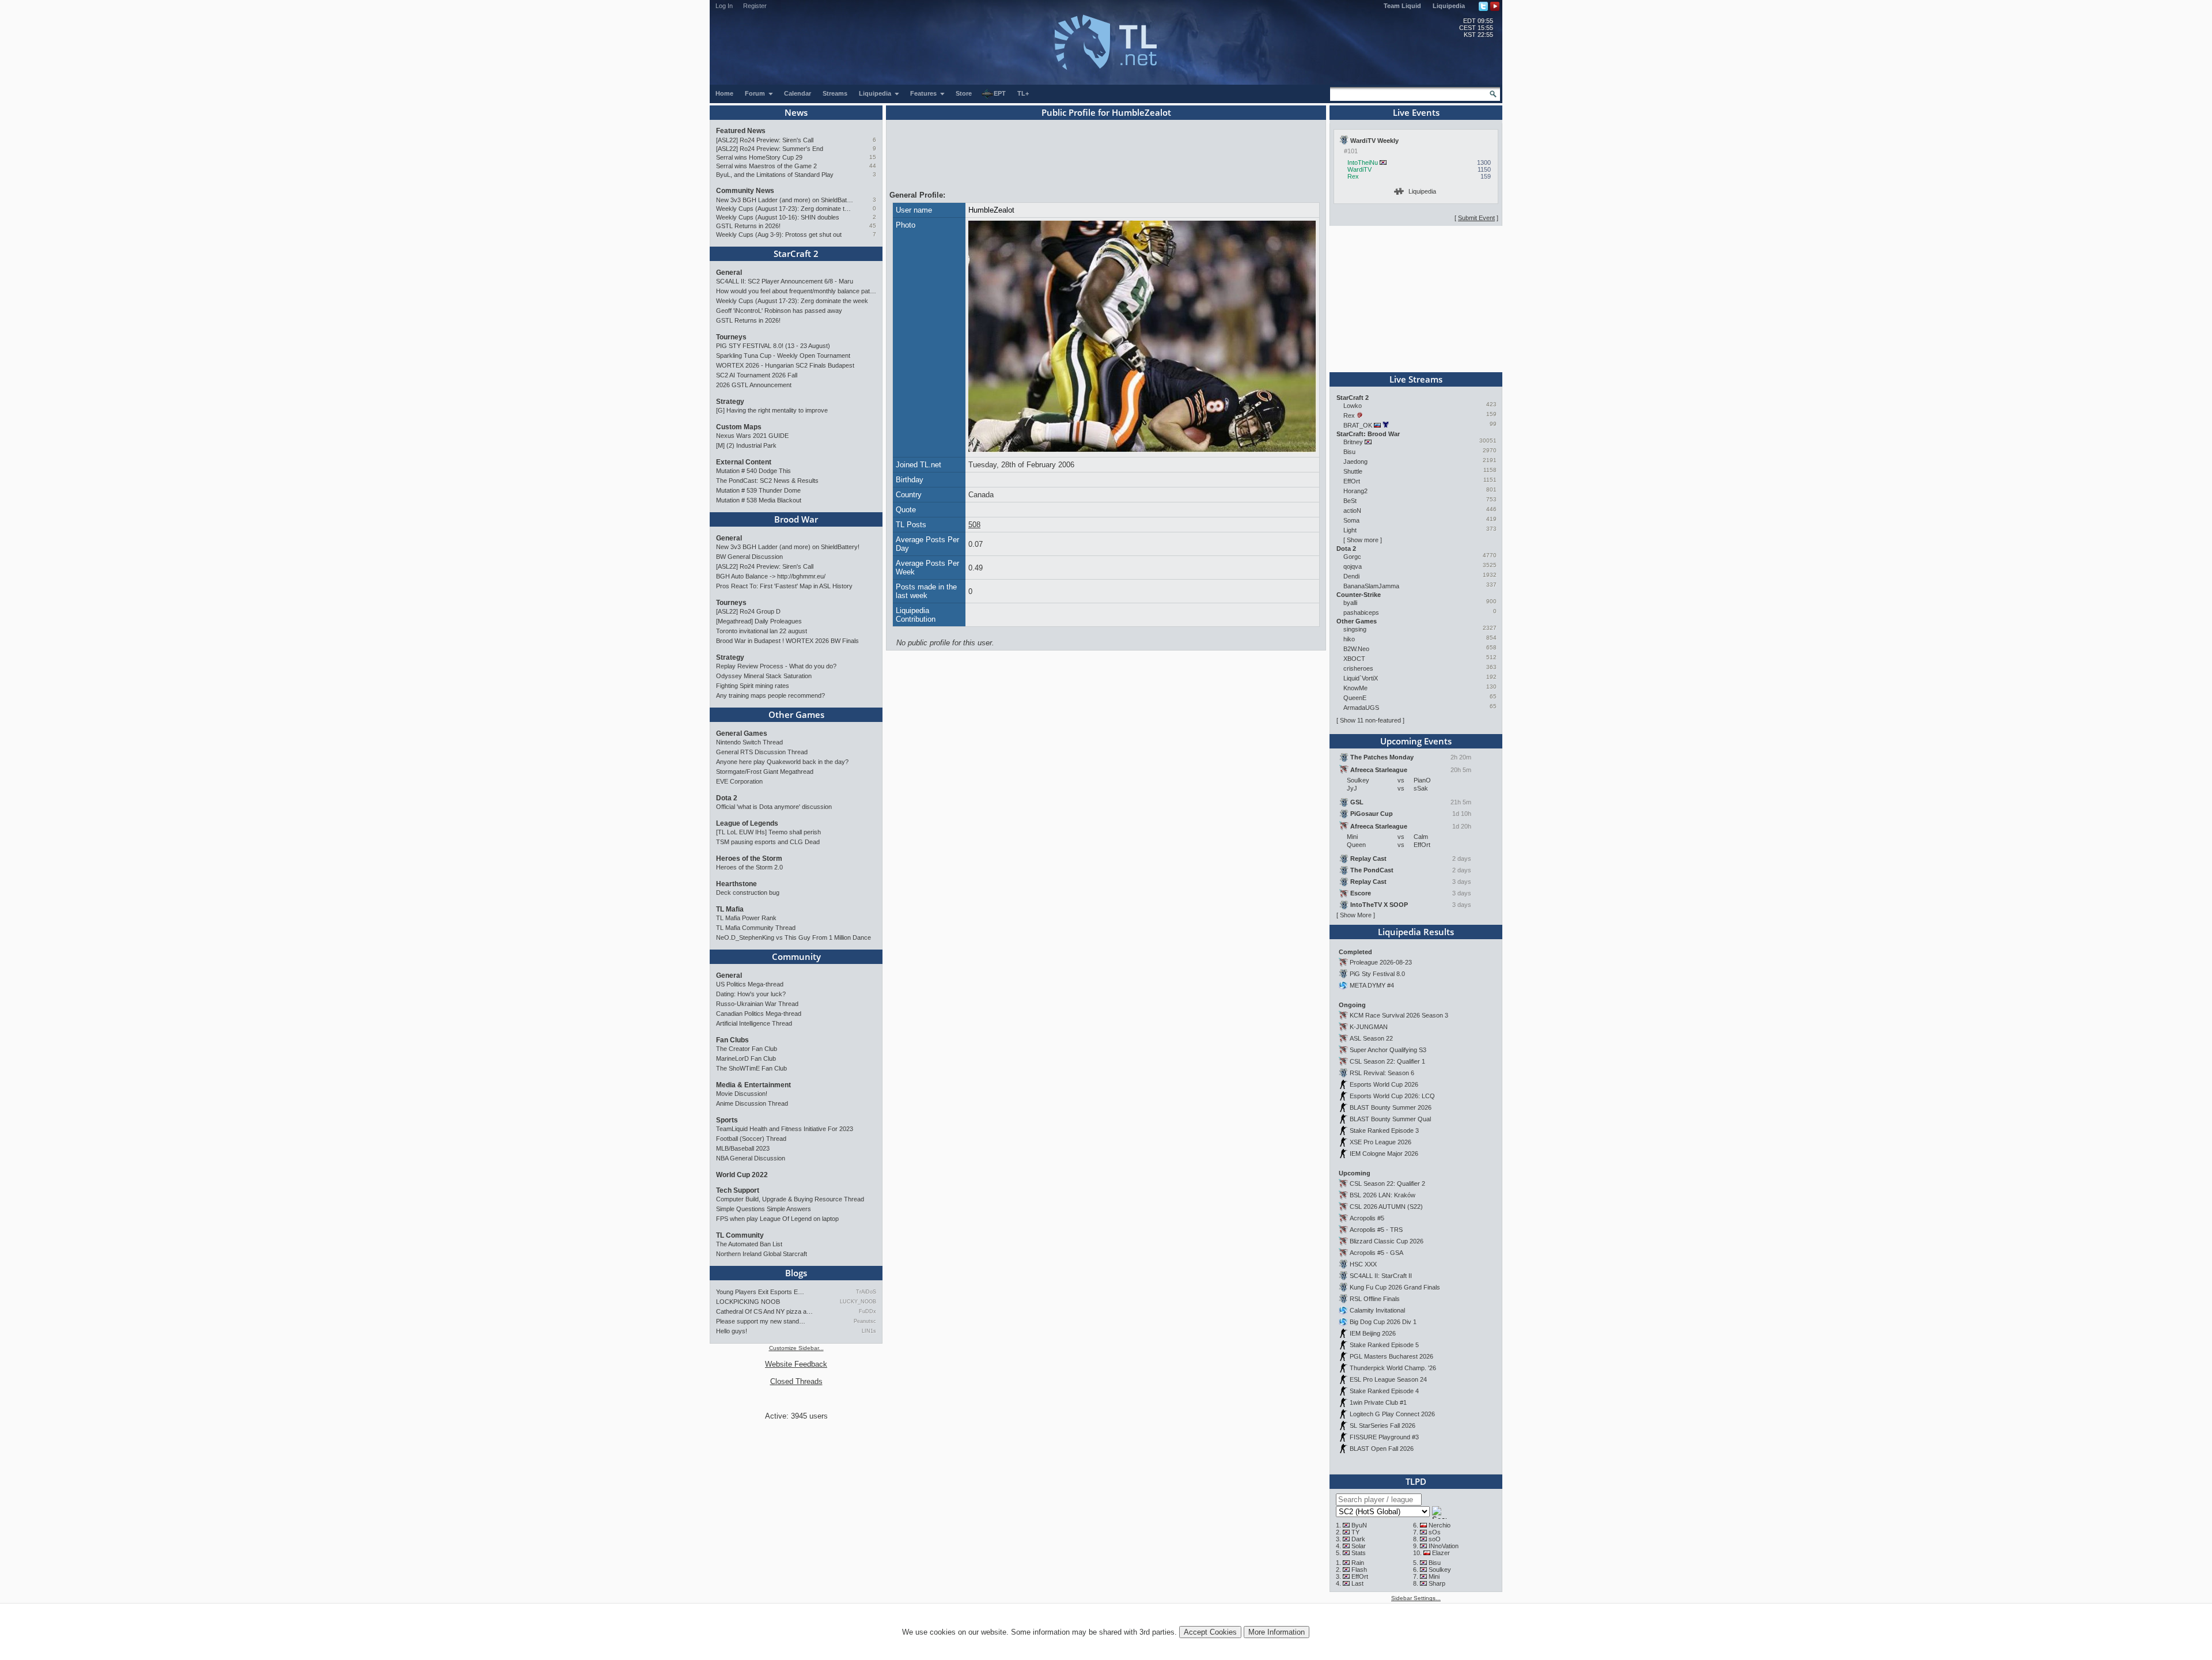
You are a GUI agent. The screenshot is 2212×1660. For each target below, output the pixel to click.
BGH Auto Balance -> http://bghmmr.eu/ (771, 576)
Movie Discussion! (742, 1094)
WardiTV (1359, 169)
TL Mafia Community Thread (756, 928)
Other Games (796, 714)
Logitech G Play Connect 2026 (1392, 1414)
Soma (1351, 520)
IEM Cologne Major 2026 (1384, 1154)
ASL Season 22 (1371, 1038)
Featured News (741, 131)
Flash (1359, 1570)
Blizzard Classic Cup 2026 (1387, 1241)
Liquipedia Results (1416, 932)
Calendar (798, 93)
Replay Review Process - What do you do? (776, 666)
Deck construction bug (748, 893)
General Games (742, 733)
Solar (1359, 1546)
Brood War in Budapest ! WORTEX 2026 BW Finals (787, 641)
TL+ (1023, 93)
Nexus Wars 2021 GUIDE (752, 436)
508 (974, 525)
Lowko (1353, 406)
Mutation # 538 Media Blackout (759, 500)
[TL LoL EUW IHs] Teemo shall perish (768, 832)
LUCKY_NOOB (858, 1302)
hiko (1349, 639)
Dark (1358, 1539)
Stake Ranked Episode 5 (1384, 1345)
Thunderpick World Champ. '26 (1393, 1368)
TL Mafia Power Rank (746, 918)
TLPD (1416, 1481)
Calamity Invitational (1377, 1310)
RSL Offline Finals (1375, 1299)
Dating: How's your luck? (751, 994)
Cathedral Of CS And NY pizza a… (764, 1311)
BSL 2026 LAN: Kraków (1382, 1195)
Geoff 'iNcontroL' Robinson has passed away (779, 311)
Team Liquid (1402, 6)
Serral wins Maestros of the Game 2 (766, 166)
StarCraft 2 (796, 254)
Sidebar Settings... (1416, 1598)
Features (924, 93)
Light (1350, 530)
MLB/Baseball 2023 (743, 1148)
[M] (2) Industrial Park (746, 445)
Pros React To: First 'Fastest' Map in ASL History (784, 586)
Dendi (1351, 576)
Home (724, 93)
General (729, 273)
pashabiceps (1361, 612)
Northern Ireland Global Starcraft (762, 1254)
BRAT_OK (1358, 425)
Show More (1356, 915)
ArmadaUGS (1361, 708)
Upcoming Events (1416, 741)
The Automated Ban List (749, 1244)
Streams (835, 93)
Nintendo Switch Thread (749, 742)
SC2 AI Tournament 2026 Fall (757, 375)
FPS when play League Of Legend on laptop (777, 1219)
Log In (724, 6)
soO (1435, 1539)
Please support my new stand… (761, 1321)
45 (873, 226)
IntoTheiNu (1363, 162)
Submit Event (1476, 218)
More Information (1277, 1632)
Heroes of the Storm (749, 859)
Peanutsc (865, 1321)
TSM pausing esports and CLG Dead (768, 842)
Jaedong (1355, 462)
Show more (1363, 540)
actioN (1352, 511)
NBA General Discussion (751, 1158)
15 (873, 157)
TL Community (740, 1235)
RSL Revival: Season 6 (1382, 1073)
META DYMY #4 (1372, 985)
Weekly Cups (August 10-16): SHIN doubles (778, 217)
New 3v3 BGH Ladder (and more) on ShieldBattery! (785, 200)
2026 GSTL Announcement (754, 385)
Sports (727, 1120)
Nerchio (1440, 1525)
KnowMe (1355, 688)
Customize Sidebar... (796, 1348)
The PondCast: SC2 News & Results (767, 481)
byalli (1350, 603)
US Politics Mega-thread (750, 984)
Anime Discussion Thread (752, 1103)
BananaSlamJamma (1371, 586)
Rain (1358, 1563)
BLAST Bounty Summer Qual (1390, 1119)
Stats (1359, 1553)
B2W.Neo (1356, 649)
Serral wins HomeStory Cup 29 (759, 157)
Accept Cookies (1210, 1632)
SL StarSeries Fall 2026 (1382, 1425)
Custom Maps (739, 427)
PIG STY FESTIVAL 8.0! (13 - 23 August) (773, 346)
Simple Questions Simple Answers (764, 1209)
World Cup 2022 (742, 1175)
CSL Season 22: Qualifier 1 (1387, 1061)
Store (964, 93)
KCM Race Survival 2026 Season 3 (1399, 1015)
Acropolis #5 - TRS (1376, 1230)
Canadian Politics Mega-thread (759, 1014)
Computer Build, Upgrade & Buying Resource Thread (790, 1199)
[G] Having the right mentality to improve (772, 410)
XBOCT (1354, 659)
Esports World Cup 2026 (1384, 1084)
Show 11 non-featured (1370, 720)
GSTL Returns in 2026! (748, 226)
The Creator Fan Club (747, 1049)
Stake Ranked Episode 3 (1384, 1130)
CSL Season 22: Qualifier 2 (1387, 1183)
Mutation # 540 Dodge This (753, 471)
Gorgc (1352, 557)
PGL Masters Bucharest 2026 (1391, 1356)
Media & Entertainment (753, 1085)
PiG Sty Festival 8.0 (1377, 974)
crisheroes (1358, 668)
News (796, 112)
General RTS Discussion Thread (762, 752)
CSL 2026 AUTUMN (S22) (1386, 1207)
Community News (745, 191)
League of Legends (747, 823)
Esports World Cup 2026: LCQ (1392, 1096)
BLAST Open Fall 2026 (1382, 1449)
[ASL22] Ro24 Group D (748, 611)
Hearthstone (736, 884)
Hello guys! (732, 1331)
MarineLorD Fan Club (746, 1058)
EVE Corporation (739, 781)
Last (1357, 1583)
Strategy (730, 402)
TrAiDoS (866, 1292)
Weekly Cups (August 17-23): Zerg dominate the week (785, 209)
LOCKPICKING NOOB (748, 1302)
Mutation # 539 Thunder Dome (758, 490)
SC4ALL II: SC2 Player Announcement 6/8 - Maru (785, 281)
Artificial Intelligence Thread (754, 1023)
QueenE (1355, 698)
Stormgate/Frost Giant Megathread (765, 772)
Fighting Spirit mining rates (753, 686)
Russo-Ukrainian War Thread (757, 1004)
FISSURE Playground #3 (1384, 1437)
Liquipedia (1449, 6)
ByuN (1359, 1525)
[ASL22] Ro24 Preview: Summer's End (770, 149)
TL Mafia (730, 909)
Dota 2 (727, 798)
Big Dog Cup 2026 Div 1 (1383, 1322)
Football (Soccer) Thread (751, 1139)
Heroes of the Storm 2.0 (749, 867)
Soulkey (1440, 1570)
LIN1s (869, 1331)
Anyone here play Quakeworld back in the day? (782, 762)
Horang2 (1355, 491)
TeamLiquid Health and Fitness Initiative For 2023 (785, 1129)
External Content (744, 462)
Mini (1434, 1576)
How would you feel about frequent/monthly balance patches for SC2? (796, 291)
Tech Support (738, 1190)
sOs (1435, 1532)
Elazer (1441, 1553)
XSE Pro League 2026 (1380, 1142)
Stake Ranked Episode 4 (1384, 1391)
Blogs (796, 1273)
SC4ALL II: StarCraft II (1381, 1276)
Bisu (1349, 452)
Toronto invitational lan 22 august (762, 631)
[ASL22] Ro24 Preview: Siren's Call (765, 140)
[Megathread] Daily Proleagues (759, 621)
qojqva (1353, 566)
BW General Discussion (749, 557)
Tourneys (731, 337)
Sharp (1437, 1583)
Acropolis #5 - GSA (1376, 1253)
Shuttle (1353, 471)
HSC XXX (1363, 1264)
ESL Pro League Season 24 (1388, 1379)
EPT (1000, 93)
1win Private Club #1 (1378, 1402)
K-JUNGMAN (1369, 1027)
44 (873, 166)
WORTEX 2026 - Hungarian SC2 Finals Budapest (785, 365)
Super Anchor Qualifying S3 (1388, 1050)
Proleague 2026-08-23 (1381, 962)
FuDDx (868, 1311)
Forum (756, 93)
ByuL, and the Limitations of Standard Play (775, 175)
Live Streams (1416, 379)
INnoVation (1444, 1546)
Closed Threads (796, 1381)
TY (1355, 1532)
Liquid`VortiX (1361, 678)
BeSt (1350, 501)
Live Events (1416, 112)
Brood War (796, 519)
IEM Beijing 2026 (1373, 1333)
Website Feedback (796, 1364)
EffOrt (1352, 481)
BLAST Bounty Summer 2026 (1391, 1107)
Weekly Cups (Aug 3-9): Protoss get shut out (779, 235)
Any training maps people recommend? (770, 695)
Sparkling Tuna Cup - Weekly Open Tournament (783, 356)
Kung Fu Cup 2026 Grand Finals (1395, 1287)
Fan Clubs (732, 1040)
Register (755, 6)
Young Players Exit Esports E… (760, 1292)
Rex (1353, 176)
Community (796, 956)
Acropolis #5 (1367, 1218)
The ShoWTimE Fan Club (751, 1068)
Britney (1353, 442)
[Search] (1493, 94)
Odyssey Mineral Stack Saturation (764, 676)
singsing (1355, 629)
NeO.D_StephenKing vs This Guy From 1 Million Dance (793, 937)
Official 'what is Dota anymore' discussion (774, 807)
